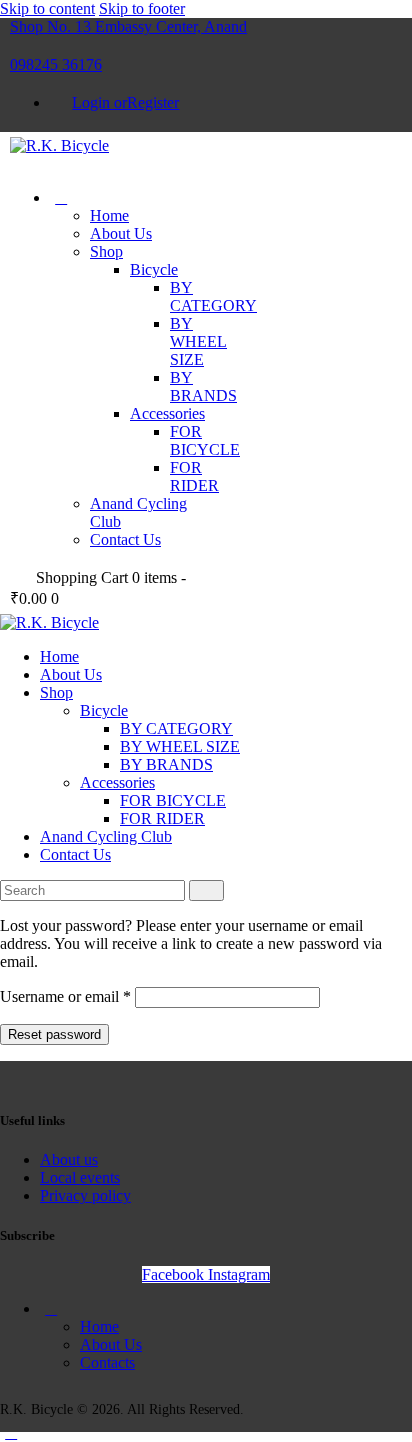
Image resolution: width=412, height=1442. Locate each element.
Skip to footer (142, 8)
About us (69, 1159)
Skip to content (47, 8)
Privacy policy (85, 1195)
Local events (80, 1177)
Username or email (65, 996)
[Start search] (206, 890)
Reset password (54, 1034)
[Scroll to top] (11, 1432)
